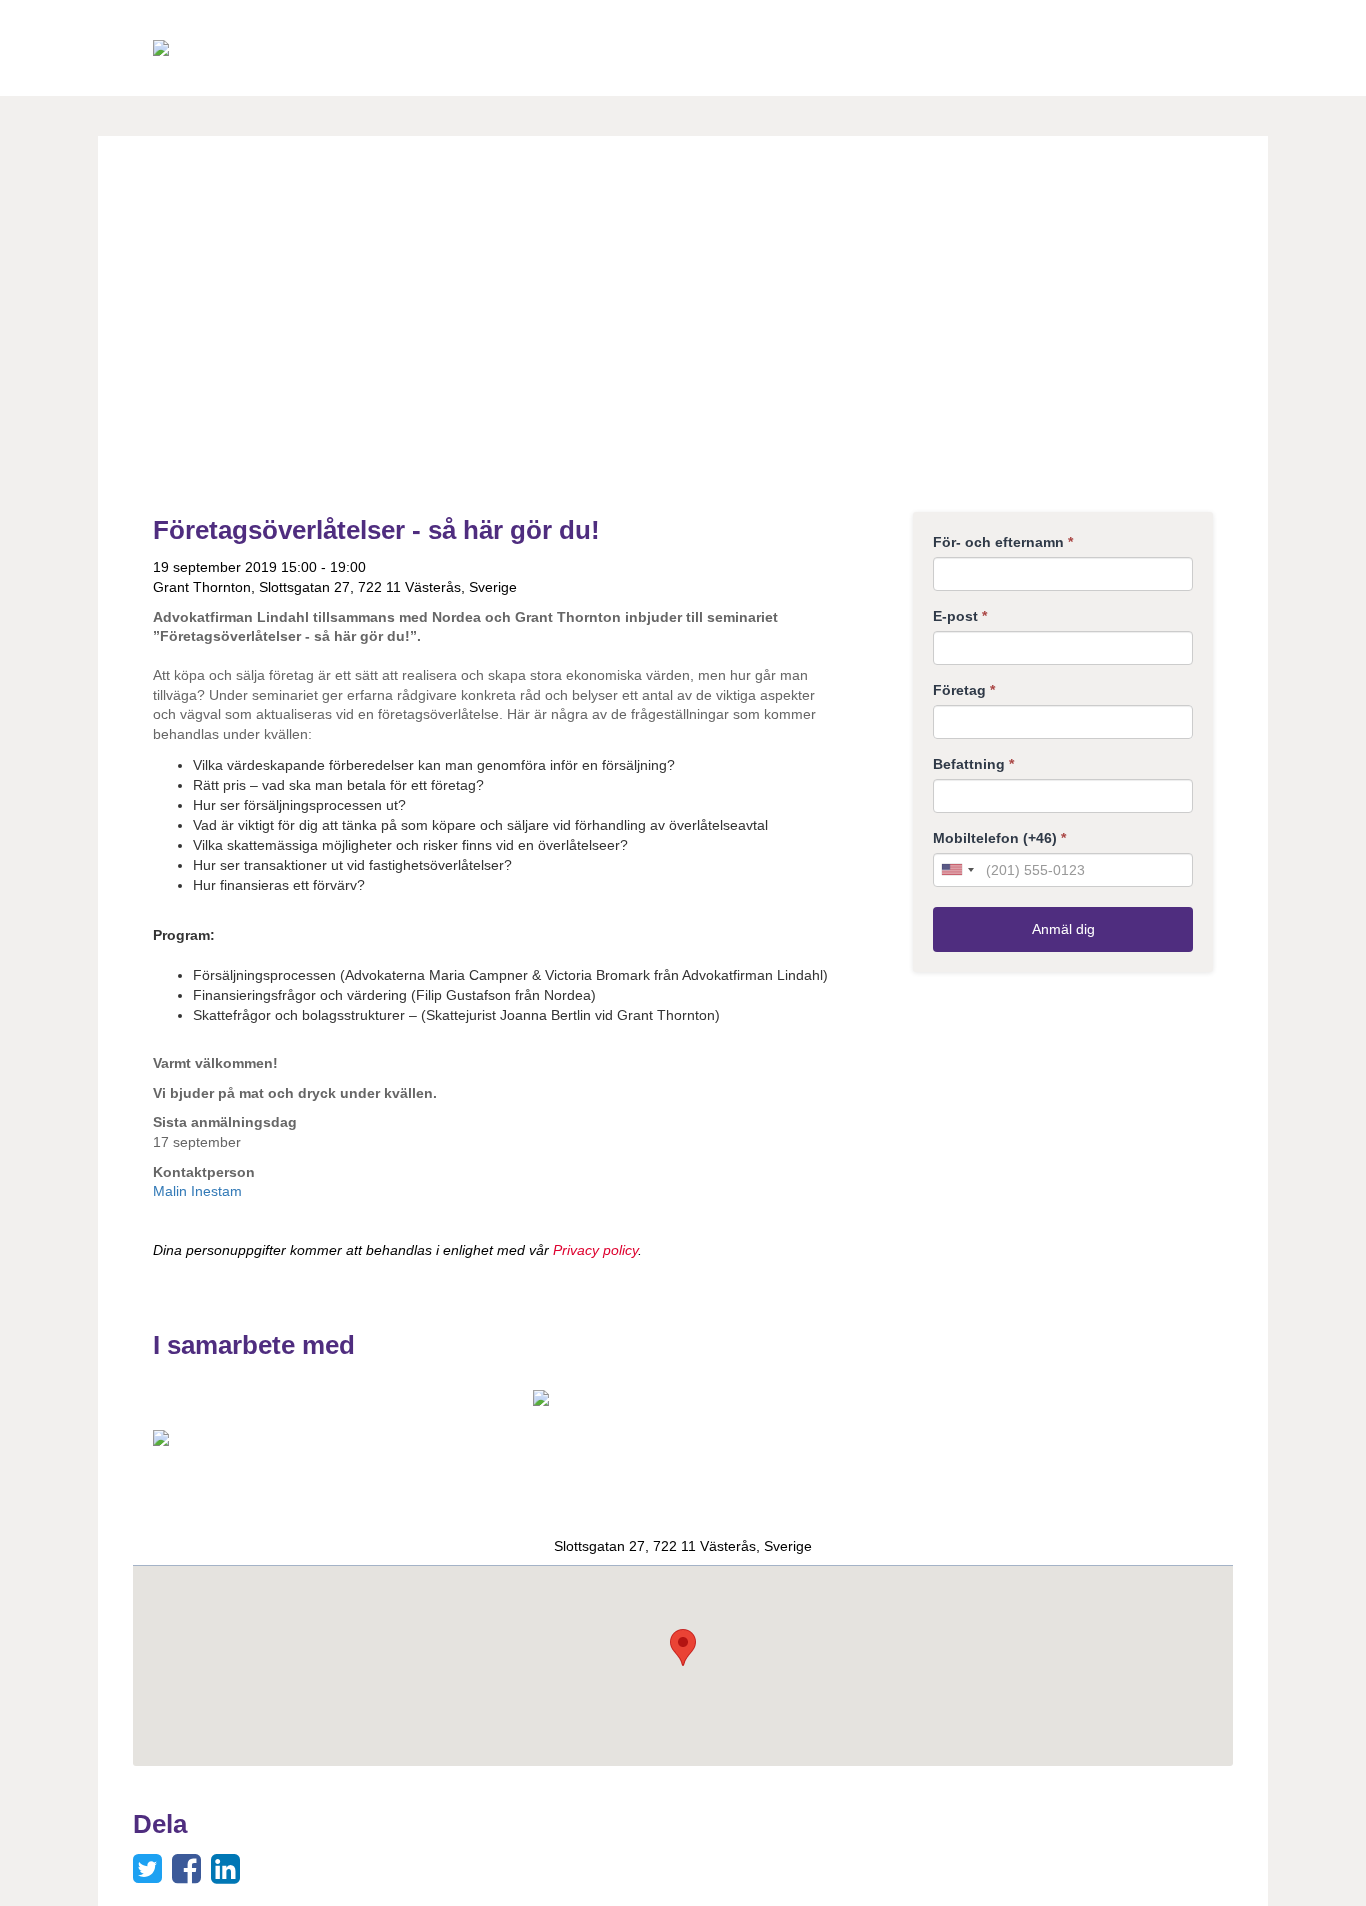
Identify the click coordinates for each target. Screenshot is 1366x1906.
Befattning (973, 764)
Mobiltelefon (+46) (999, 838)
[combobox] (957, 870)
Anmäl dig (1063, 929)
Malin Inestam (197, 1191)
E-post (960, 616)
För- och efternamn (1003, 542)
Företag (964, 690)
